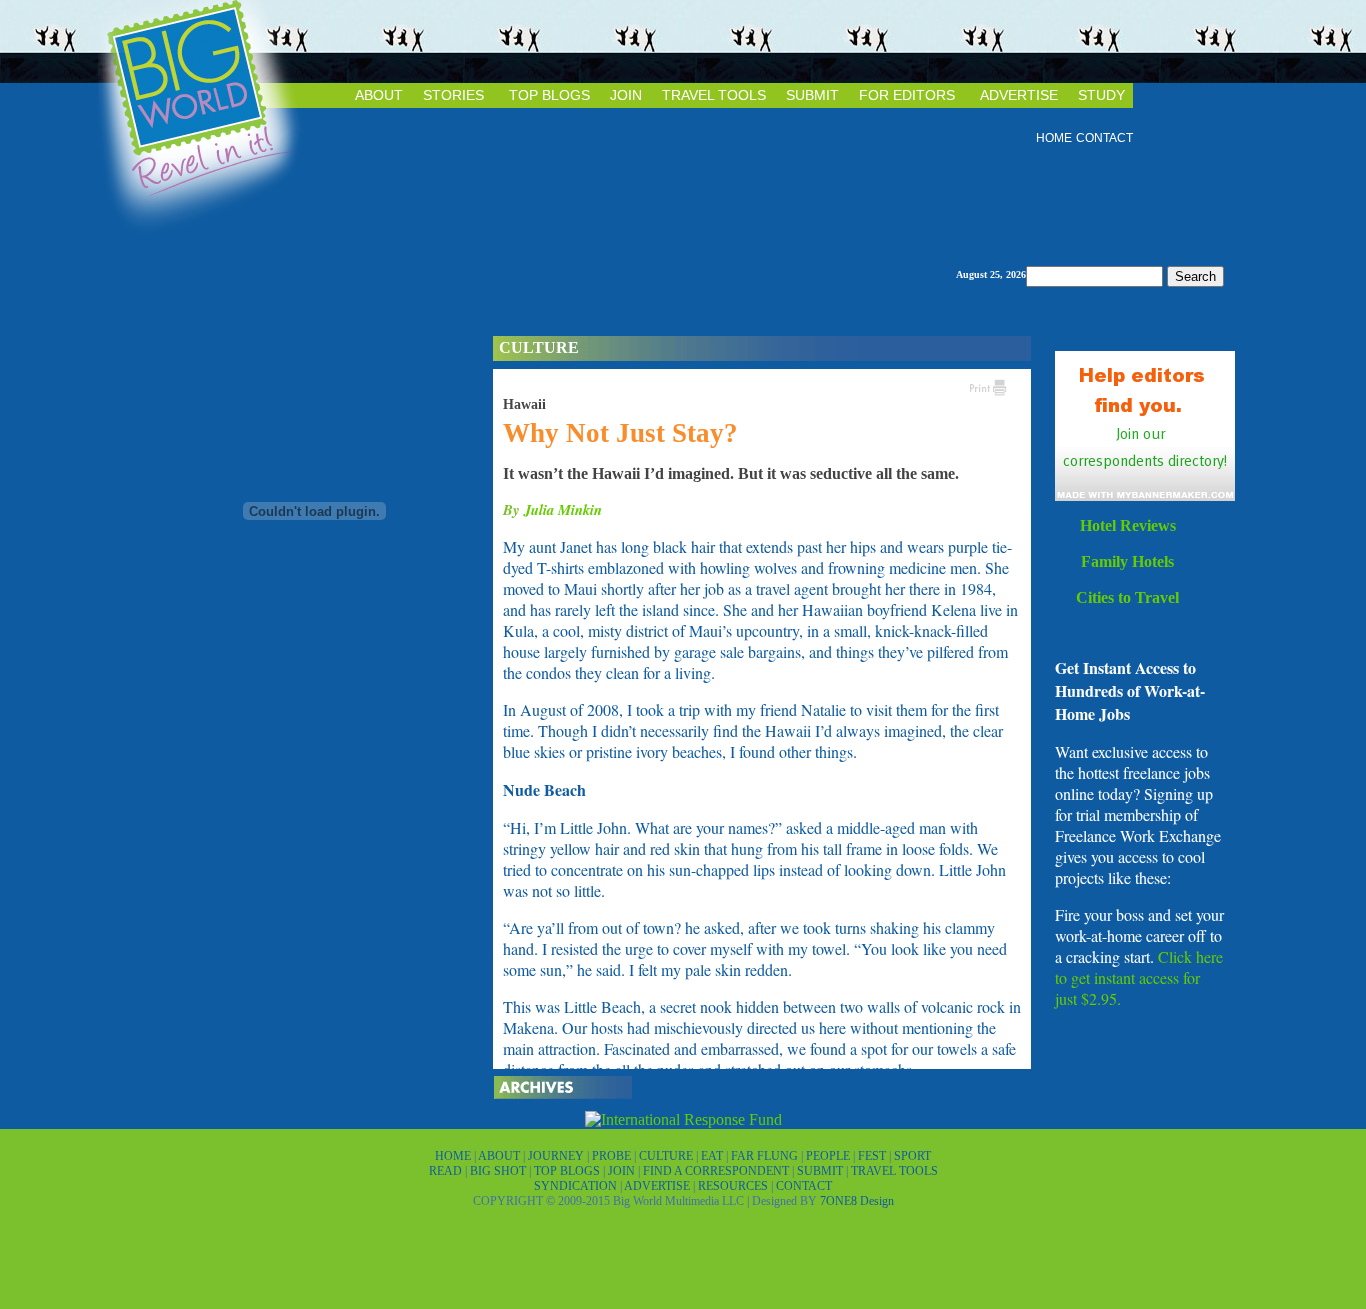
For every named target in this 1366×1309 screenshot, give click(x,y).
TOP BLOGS (549, 95)
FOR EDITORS (907, 95)
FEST (873, 1156)
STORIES (453, 95)
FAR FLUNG (766, 1156)
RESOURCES (734, 1186)
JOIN (626, 95)
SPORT (912, 1156)
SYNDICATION (577, 1186)
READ (447, 1171)
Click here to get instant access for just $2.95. (1139, 977)
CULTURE (667, 1156)
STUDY (1101, 95)
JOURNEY (557, 1156)
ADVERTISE (1019, 95)
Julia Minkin (563, 509)
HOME (1054, 138)
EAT (713, 1156)
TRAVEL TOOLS (714, 95)
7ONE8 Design (857, 1201)
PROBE (613, 1156)
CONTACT (1104, 138)
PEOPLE (829, 1156)
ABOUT (379, 95)
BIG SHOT (499, 1171)
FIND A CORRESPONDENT (717, 1171)
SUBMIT (812, 95)
